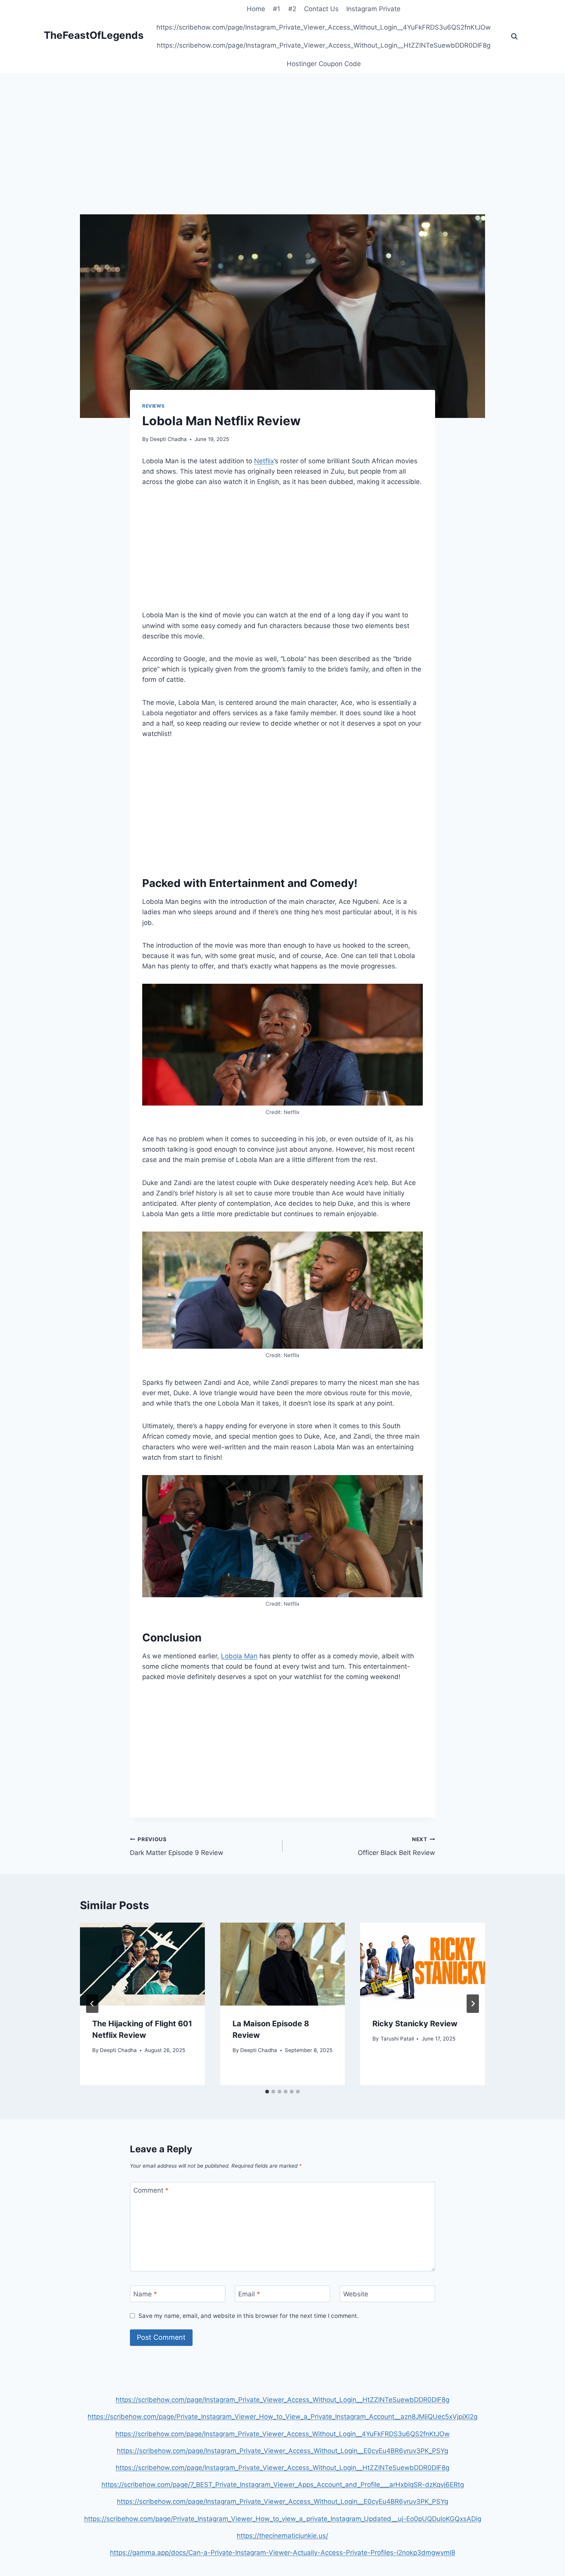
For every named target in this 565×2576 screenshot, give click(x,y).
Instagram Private (373, 9)
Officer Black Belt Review (396, 1846)
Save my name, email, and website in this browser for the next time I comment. (248, 2316)
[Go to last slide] (92, 2004)
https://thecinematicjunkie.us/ (282, 2536)
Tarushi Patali (397, 2039)
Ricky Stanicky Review (415, 2024)
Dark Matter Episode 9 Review (177, 1846)
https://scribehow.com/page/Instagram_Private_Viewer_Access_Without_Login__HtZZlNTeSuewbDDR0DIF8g (324, 45)
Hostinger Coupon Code (324, 64)
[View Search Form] (514, 36)
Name (145, 2294)
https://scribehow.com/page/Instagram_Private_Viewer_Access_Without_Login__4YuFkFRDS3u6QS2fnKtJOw (324, 27)
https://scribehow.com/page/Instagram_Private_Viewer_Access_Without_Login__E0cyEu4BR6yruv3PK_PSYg (282, 2451)
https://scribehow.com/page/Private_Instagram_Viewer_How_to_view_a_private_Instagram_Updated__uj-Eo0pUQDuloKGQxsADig (283, 2519)
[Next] (473, 2004)
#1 (277, 9)
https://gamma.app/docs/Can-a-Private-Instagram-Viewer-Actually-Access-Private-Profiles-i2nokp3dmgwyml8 (282, 2553)
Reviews (153, 406)
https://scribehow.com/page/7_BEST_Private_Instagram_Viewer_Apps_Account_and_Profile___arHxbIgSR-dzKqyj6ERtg (283, 2485)
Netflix (264, 461)
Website (356, 2294)
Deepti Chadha (168, 439)
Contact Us (321, 9)
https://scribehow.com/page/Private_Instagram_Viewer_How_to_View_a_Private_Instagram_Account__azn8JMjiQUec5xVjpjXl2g (282, 2417)
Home (256, 9)
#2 (292, 9)
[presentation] (142, 1964)
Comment (151, 2190)
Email (249, 2294)
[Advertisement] (282, 157)
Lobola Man (239, 1656)
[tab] (267, 2092)
